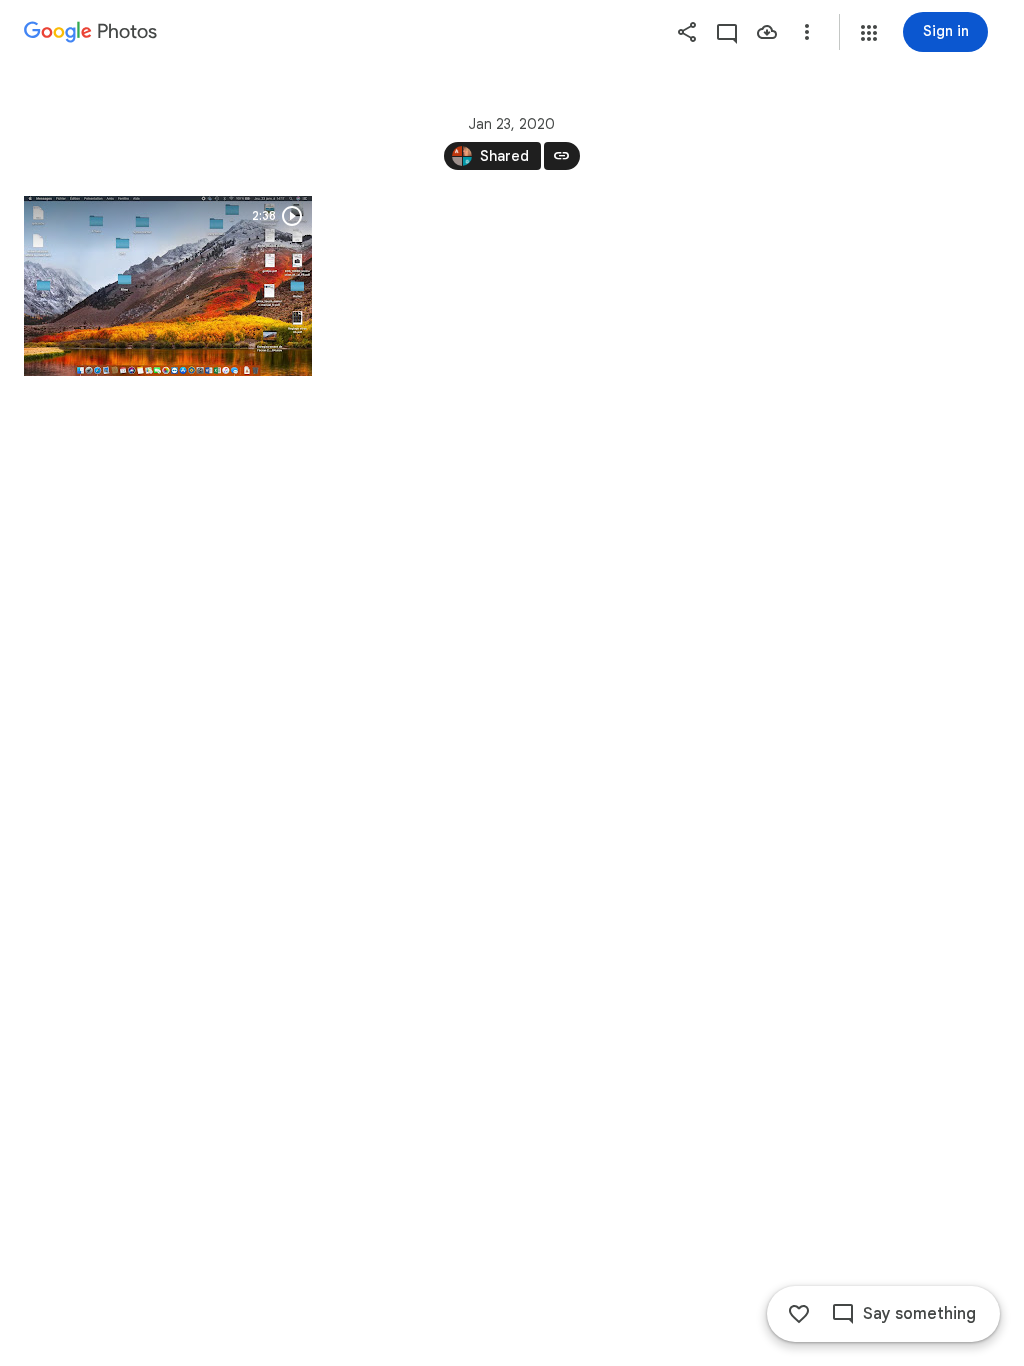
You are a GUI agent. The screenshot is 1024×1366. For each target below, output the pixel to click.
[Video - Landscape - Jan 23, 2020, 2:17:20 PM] (168, 286)
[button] (869, 33)
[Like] (799, 1314)
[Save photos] (767, 32)
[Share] (687, 32)
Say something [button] (919, 1314)
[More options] (807, 32)
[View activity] (727, 32)
